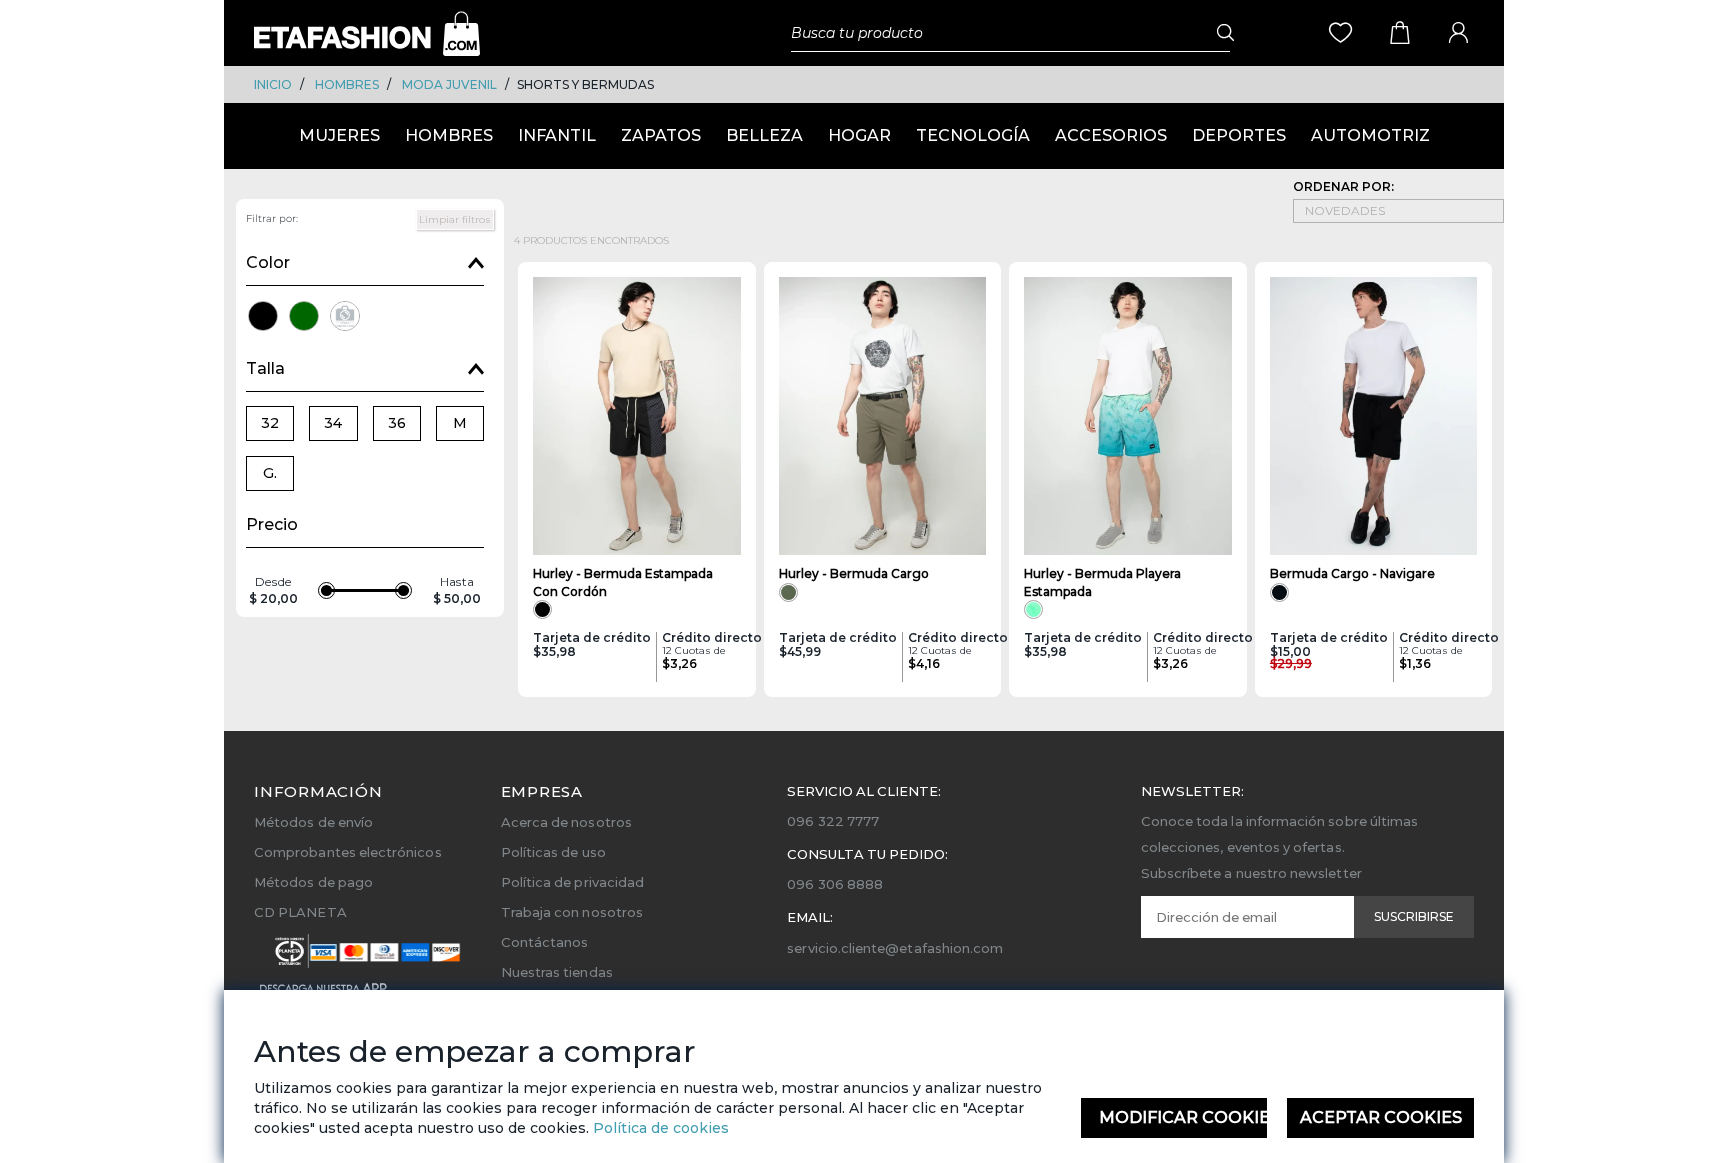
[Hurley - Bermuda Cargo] (883, 416)
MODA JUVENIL (449, 84)
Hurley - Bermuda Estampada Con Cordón (623, 582)
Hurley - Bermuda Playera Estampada (1102, 582)
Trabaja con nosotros (572, 912)
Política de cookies (659, 1128)
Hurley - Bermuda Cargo (854, 573)
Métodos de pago (313, 882)
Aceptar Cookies (1381, 1117)
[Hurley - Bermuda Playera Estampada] (1128, 416)
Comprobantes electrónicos (348, 852)
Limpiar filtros (455, 219)
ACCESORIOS (1111, 135)
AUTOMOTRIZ (1370, 135)
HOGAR (859, 135)
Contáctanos (545, 942)
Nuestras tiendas (557, 972)
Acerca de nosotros (566, 822)
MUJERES (339, 135)
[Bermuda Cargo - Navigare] (1374, 416)
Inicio (273, 84)
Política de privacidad (572, 882)
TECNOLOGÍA (973, 135)
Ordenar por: (1343, 186)
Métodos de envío (313, 822)
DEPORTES (1239, 135)
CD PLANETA (300, 912)
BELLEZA (764, 135)
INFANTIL (557, 135)
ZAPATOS (661, 135)
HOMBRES (347, 84)
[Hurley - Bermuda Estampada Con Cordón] (637, 416)
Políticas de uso (553, 852)
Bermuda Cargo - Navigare (1352, 573)
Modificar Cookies (1183, 1117)
